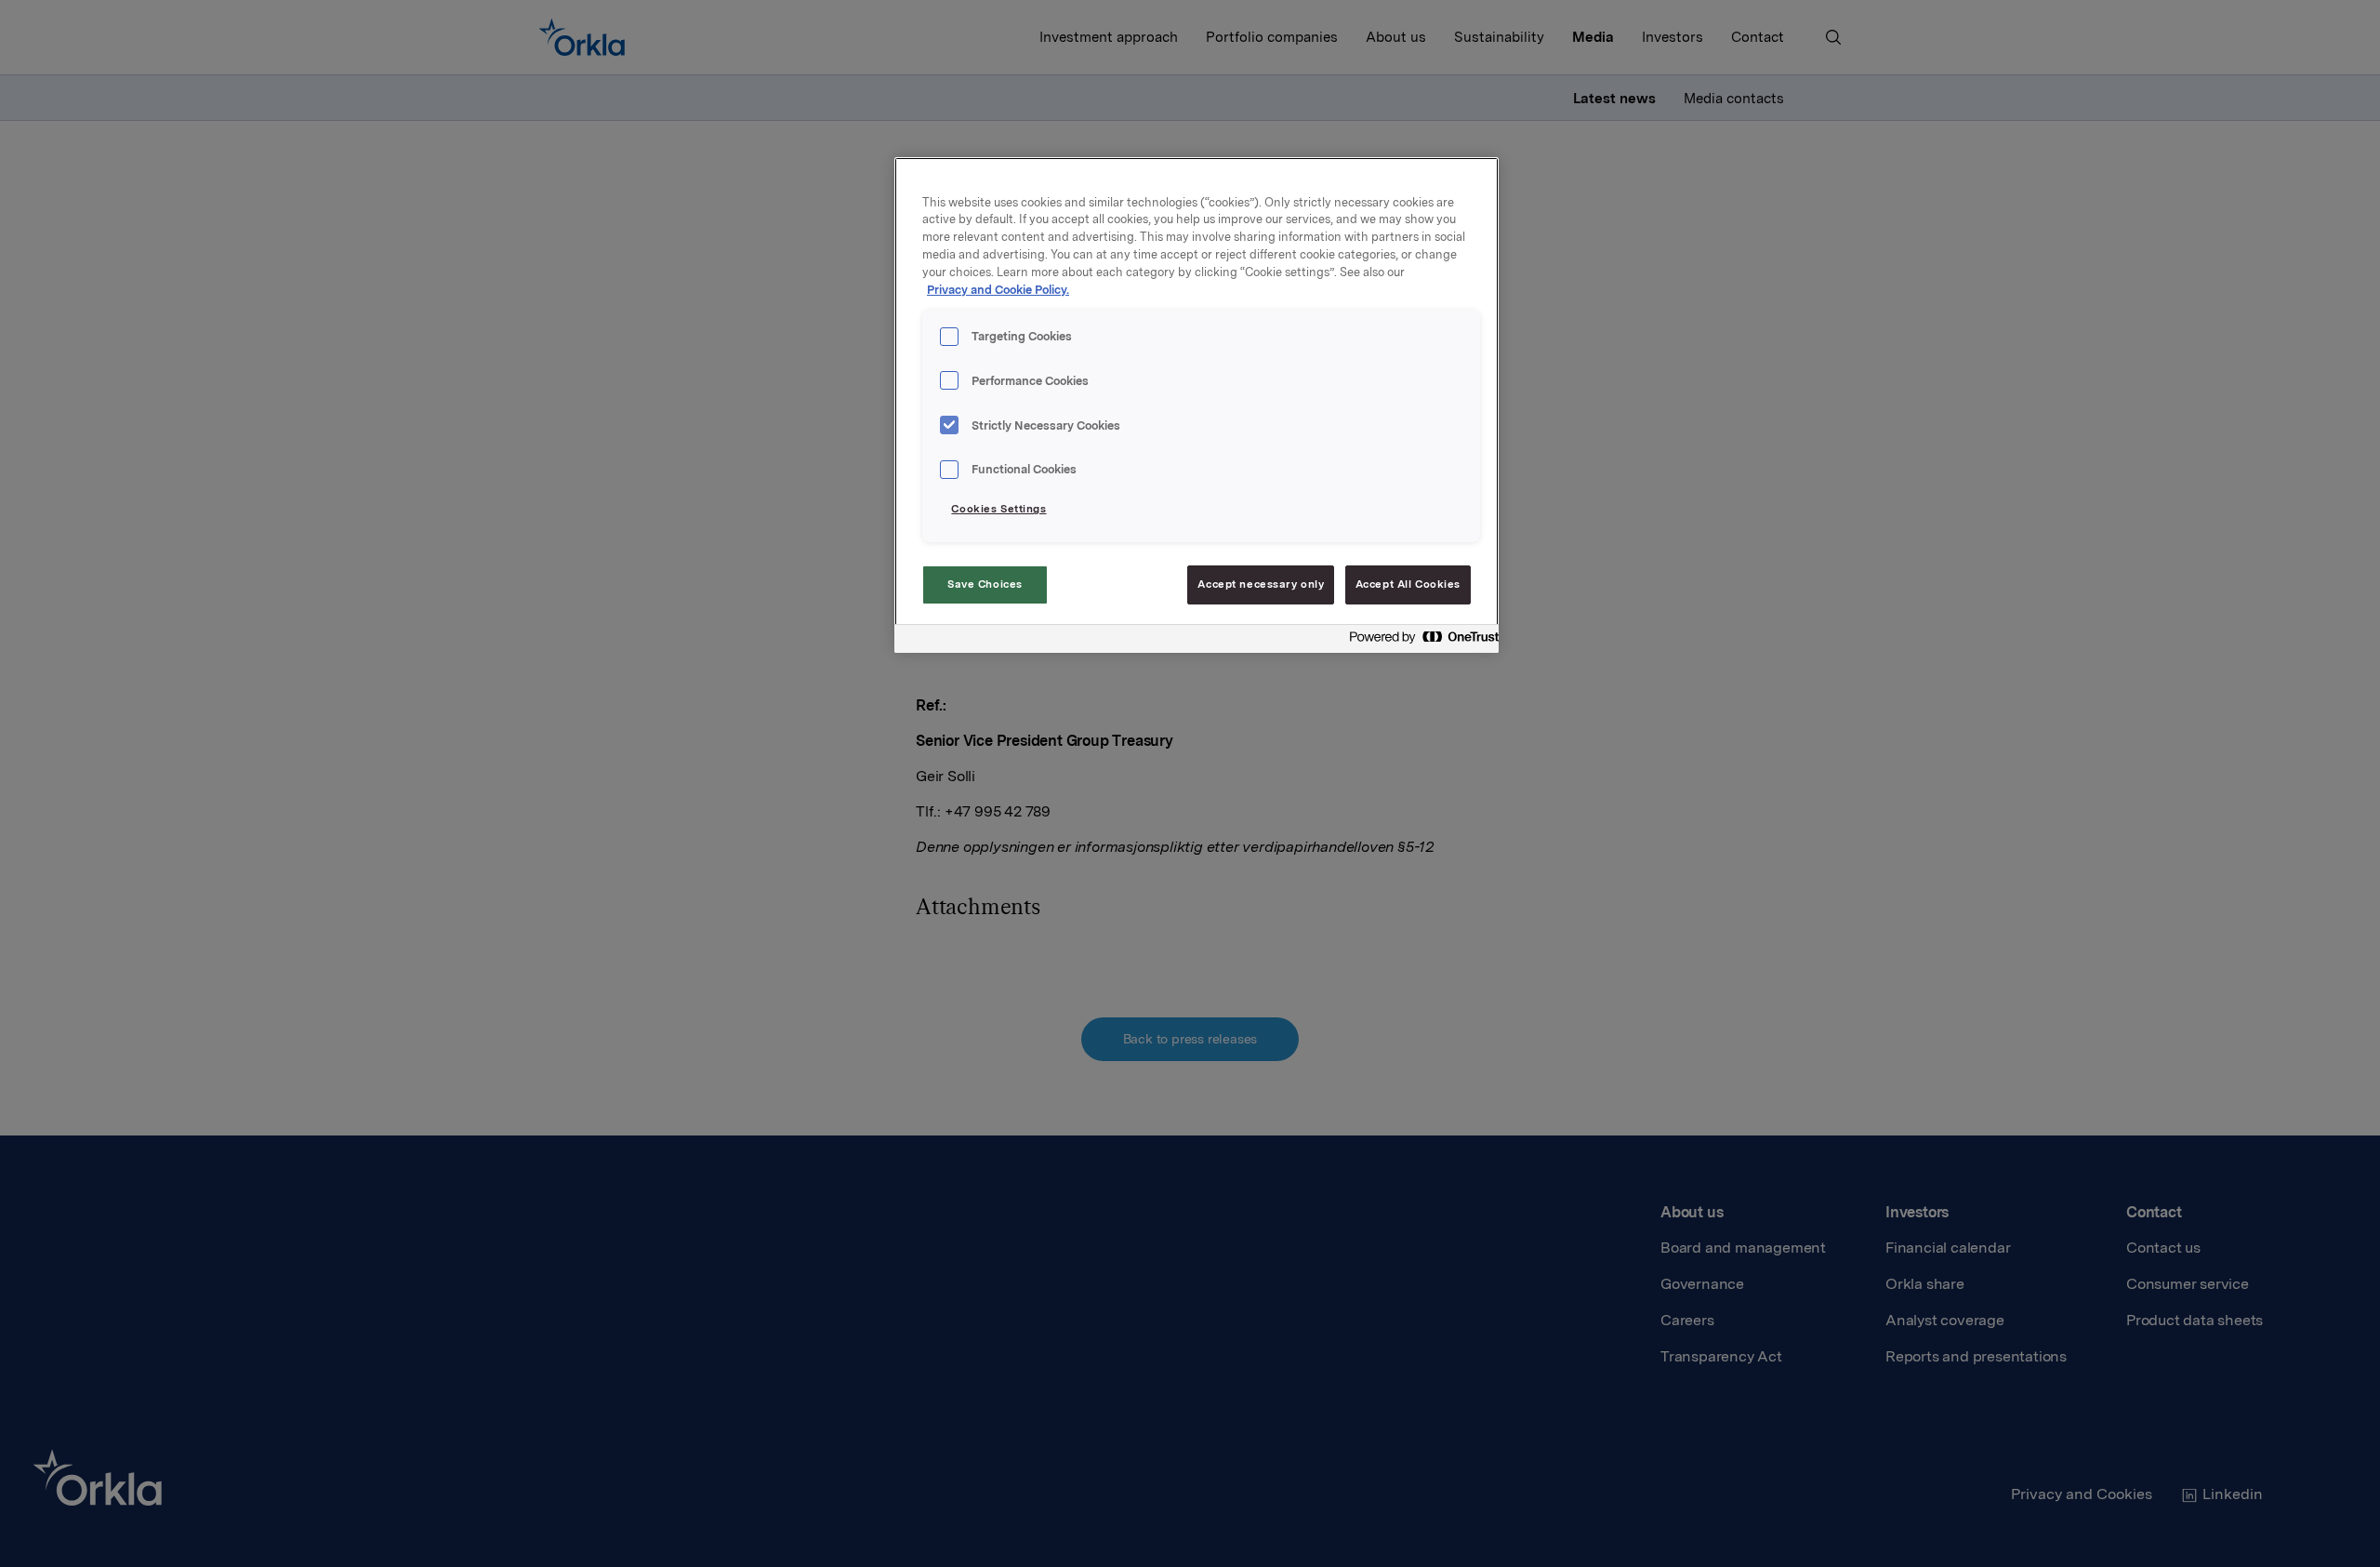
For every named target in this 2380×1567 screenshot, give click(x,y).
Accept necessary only (1261, 584)
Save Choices (985, 584)
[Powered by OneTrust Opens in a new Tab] (1419, 641)
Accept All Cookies (1408, 584)
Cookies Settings (998, 509)
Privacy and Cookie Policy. (998, 290)
